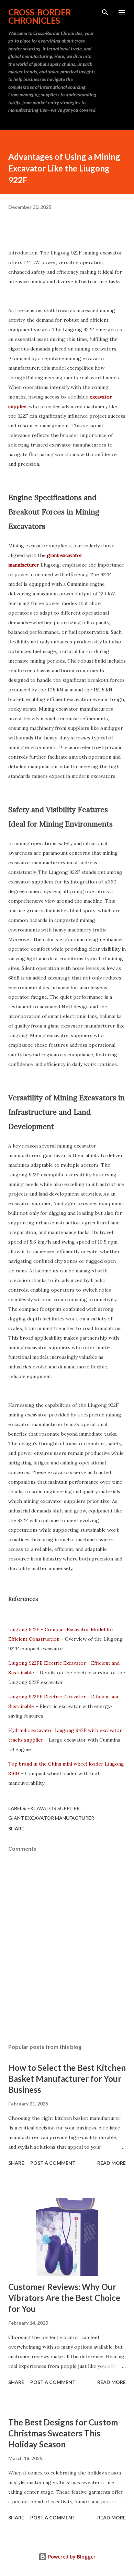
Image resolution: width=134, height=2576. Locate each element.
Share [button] (16, 1829)
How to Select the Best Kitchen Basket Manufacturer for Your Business (67, 2079)
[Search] (105, 12)
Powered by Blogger (71, 2557)
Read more (111, 2163)
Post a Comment (53, 2163)
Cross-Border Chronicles (40, 16)
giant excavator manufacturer (51, 1818)
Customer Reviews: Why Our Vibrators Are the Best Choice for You (64, 2298)
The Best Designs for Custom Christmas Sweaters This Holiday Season (63, 2433)
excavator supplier (54, 1808)
